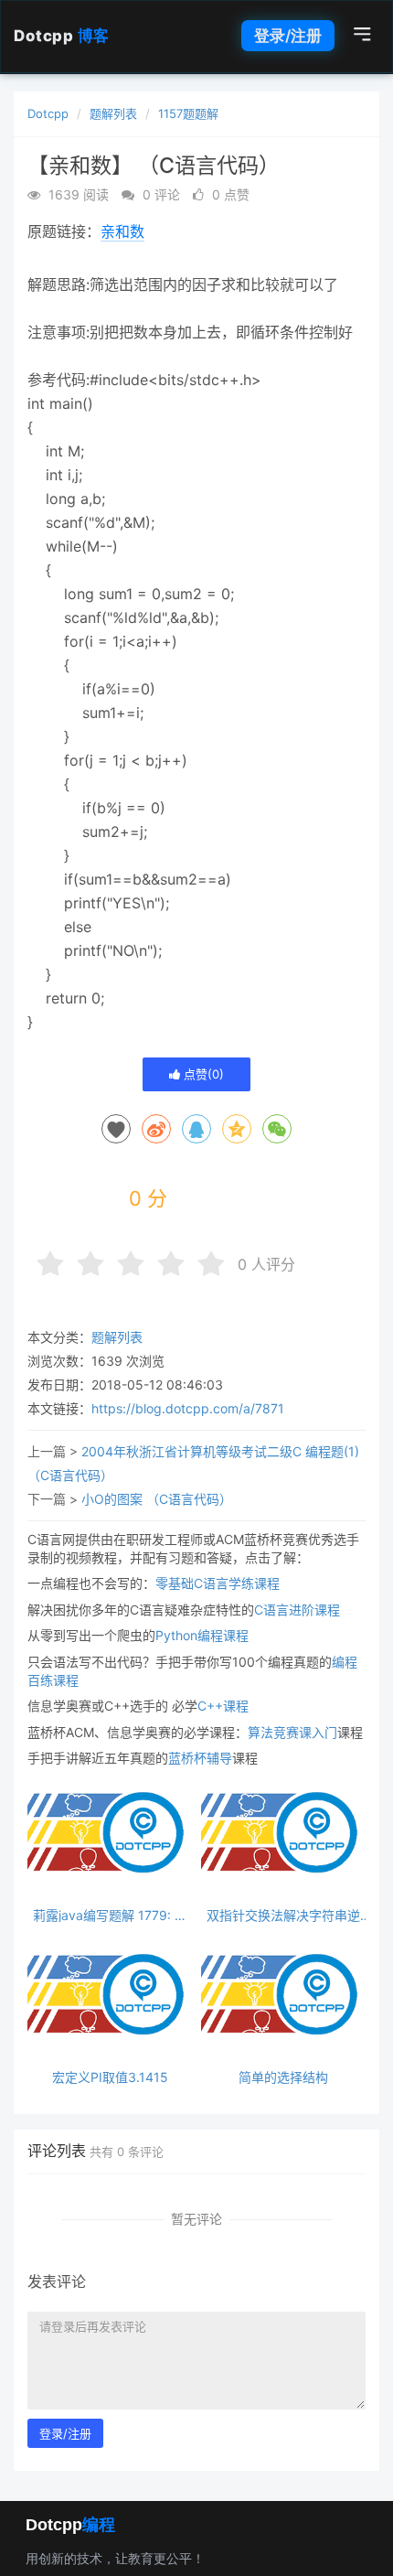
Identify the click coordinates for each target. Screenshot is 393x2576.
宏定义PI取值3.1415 (110, 2077)
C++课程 (223, 1706)
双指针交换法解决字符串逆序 (283, 1915)
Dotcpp (62, 36)
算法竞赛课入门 (292, 1732)
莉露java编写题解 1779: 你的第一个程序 (110, 1915)
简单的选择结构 (283, 2077)
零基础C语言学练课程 (218, 1583)
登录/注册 (288, 36)
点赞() (202, 1074)
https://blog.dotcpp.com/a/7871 (188, 1408)
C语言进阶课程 (297, 1610)
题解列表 (113, 113)
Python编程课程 (202, 1635)
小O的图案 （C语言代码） (157, 1499)
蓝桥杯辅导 (200, 1758)
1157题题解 (188, 113)
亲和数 (122, 231)
